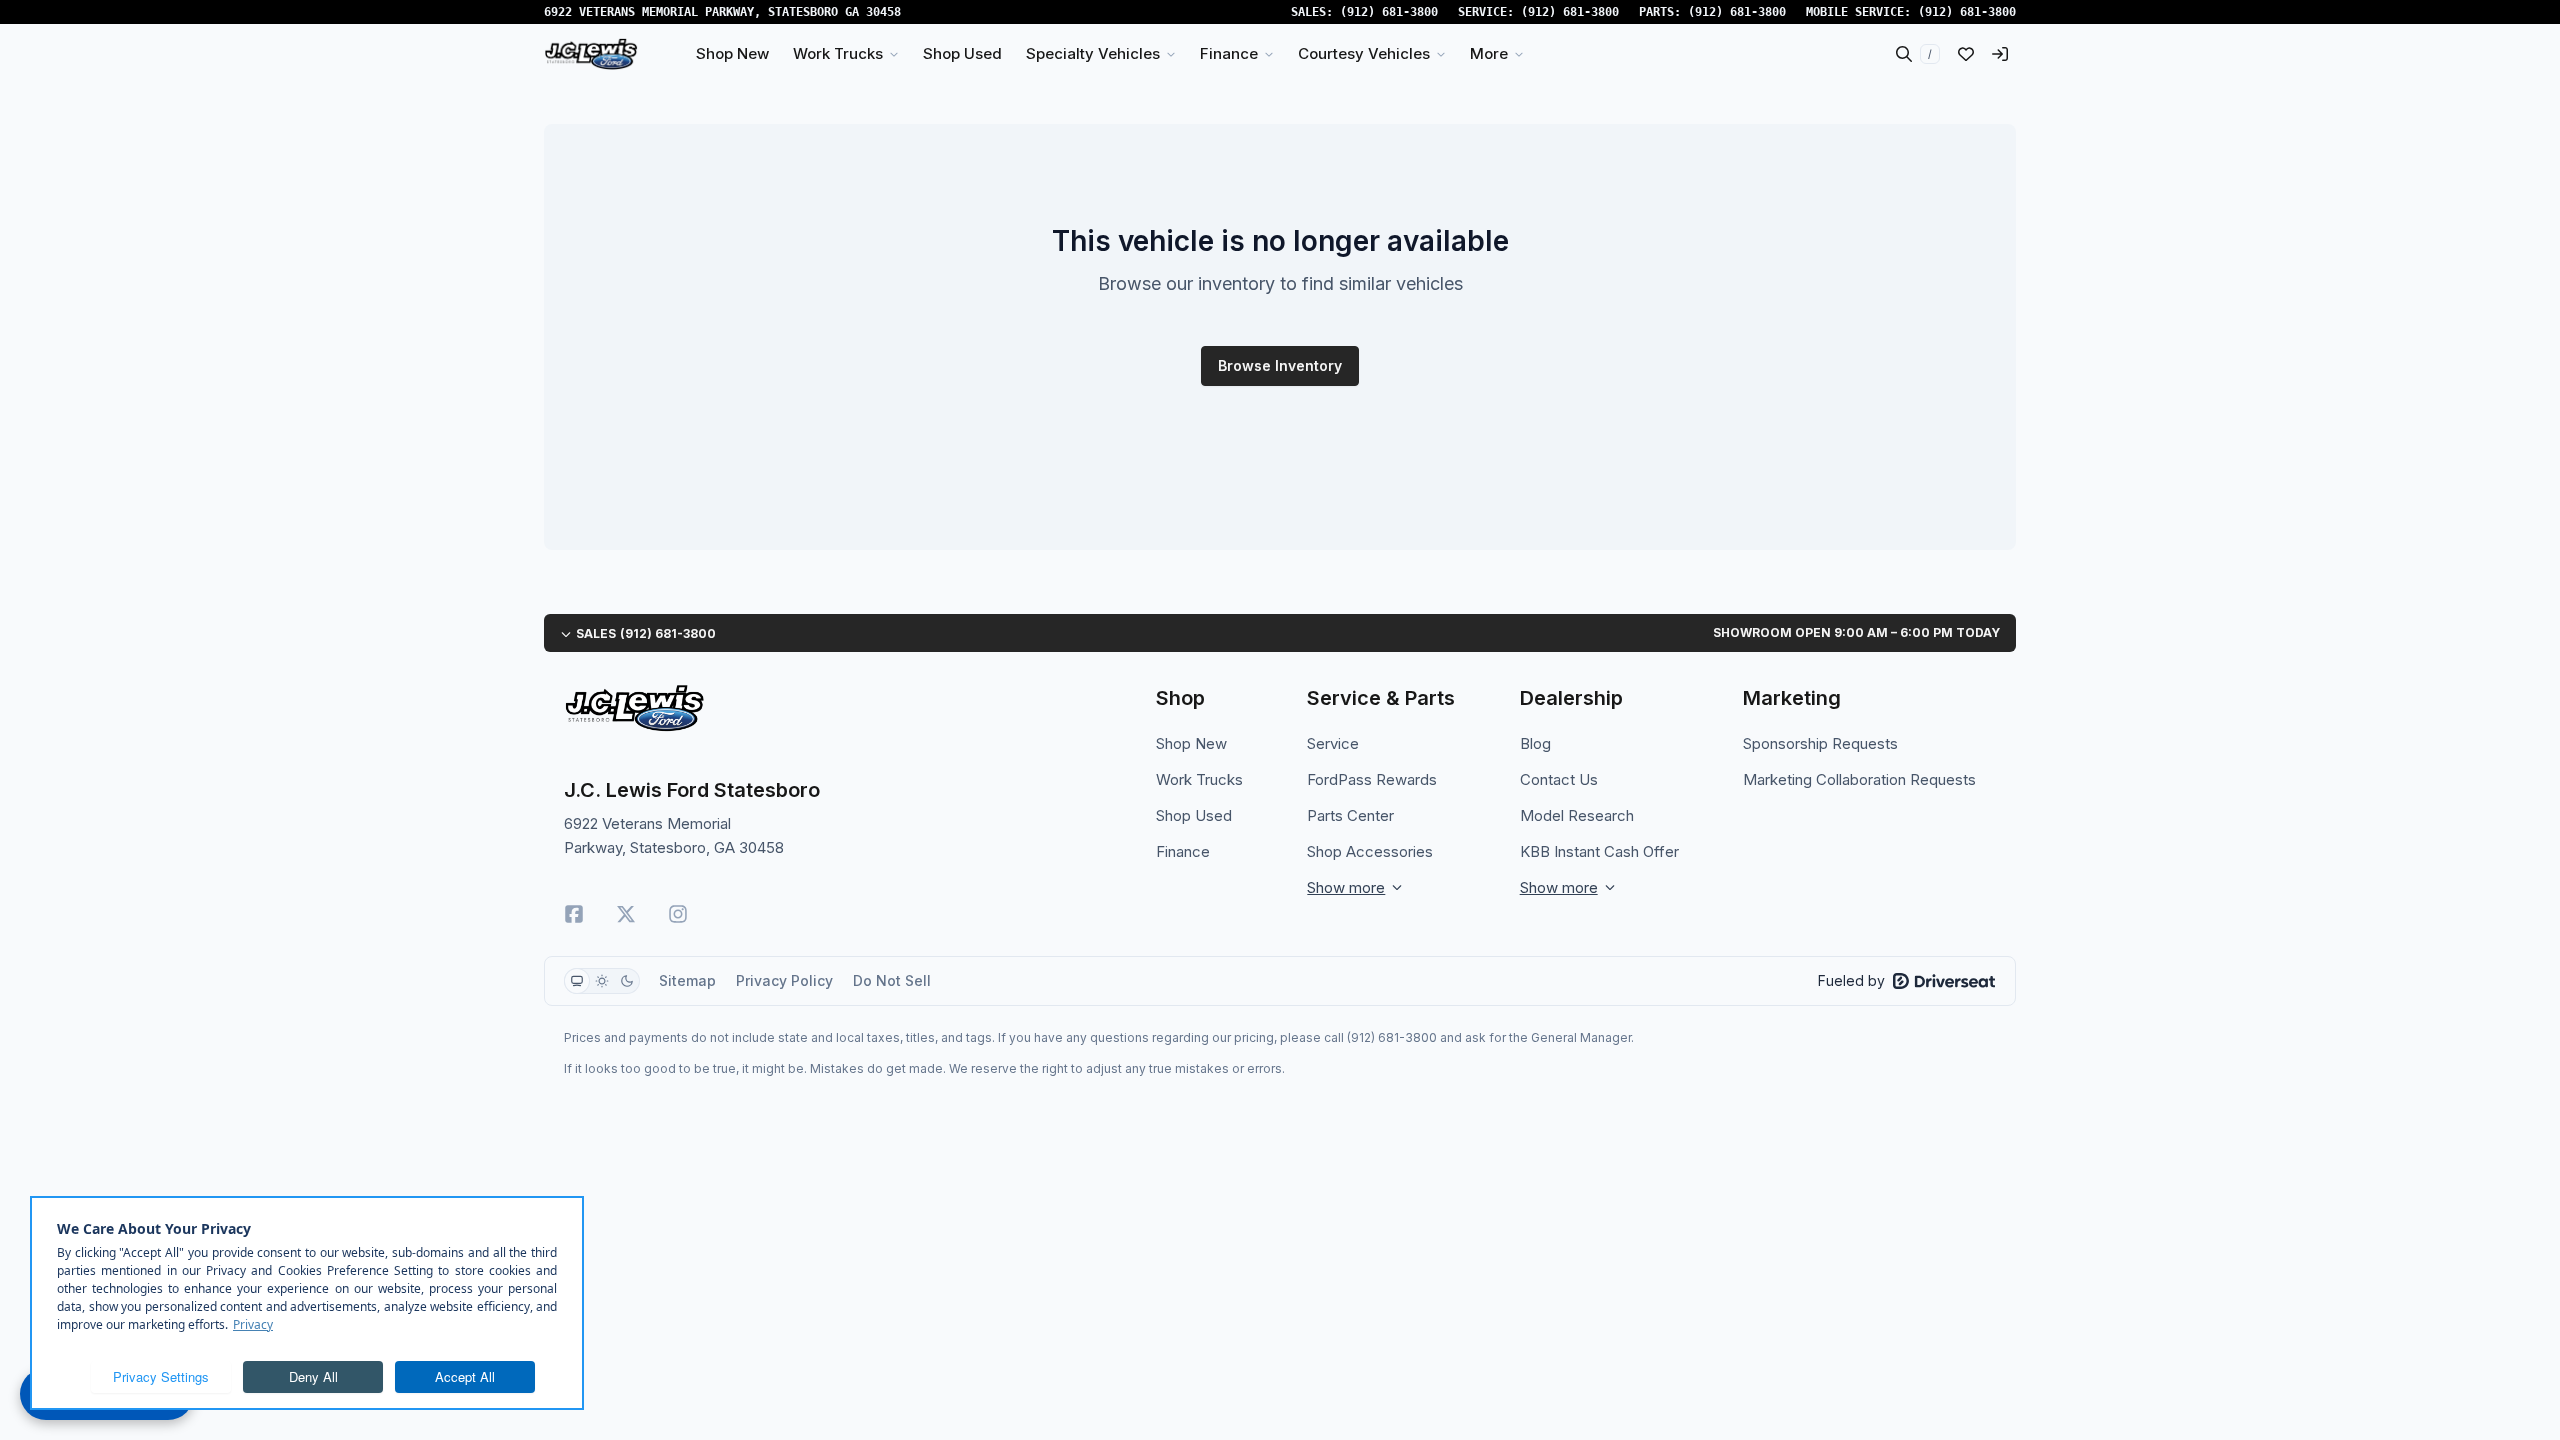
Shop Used (1194, 815)
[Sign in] (2000, 54)
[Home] (591, 54)
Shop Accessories (1370, 851)
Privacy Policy (784, 980)
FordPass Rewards (1372, 779)
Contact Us (1559, 779)
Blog (1535, 743)
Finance (1183, 851)
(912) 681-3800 (1389, 12)
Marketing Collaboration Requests (1859, 779)
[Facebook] (574, 914)
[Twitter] (626, 914)
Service (1333, 743)
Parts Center (1350, 815)
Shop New (1191, 743)
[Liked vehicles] (1966, 54)
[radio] (577, 981)
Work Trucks (1199, 779)
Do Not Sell (892, 980)
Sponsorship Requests (1820, 743)
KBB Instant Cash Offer (1599, 851)
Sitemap (687, 980)
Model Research (1577, 815)
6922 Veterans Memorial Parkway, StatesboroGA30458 (722, 12)
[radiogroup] (602, 981)
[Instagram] (678, 914)
